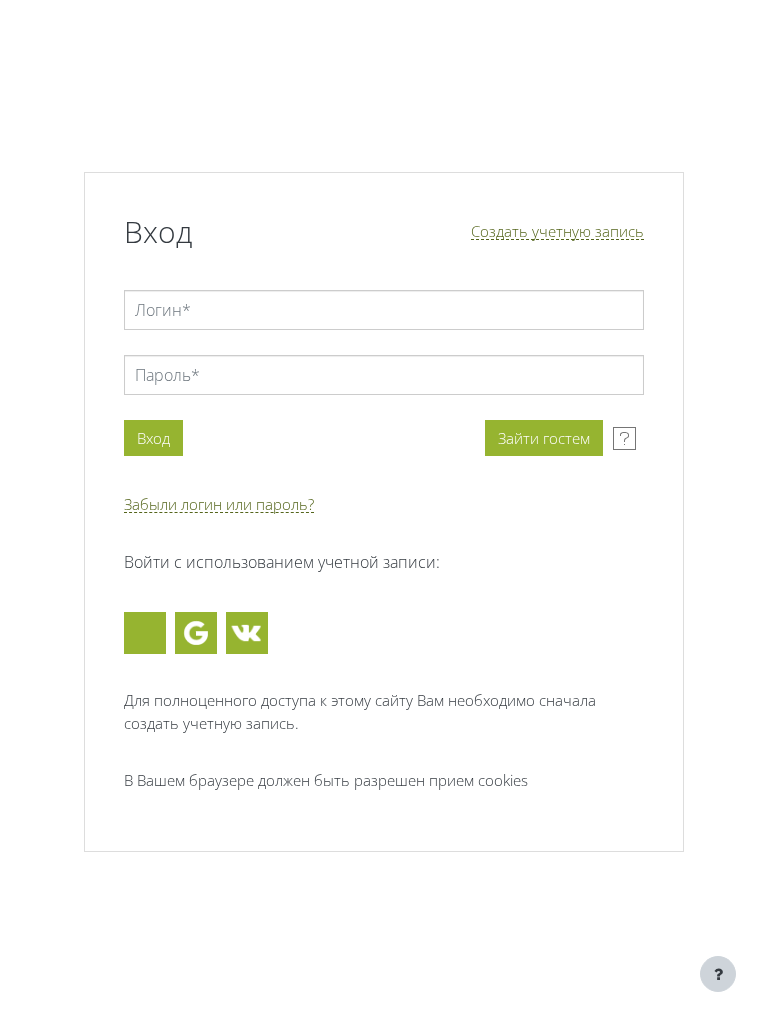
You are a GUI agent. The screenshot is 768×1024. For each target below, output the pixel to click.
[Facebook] (145, 633)
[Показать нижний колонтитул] (718, 974)
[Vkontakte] (247, 633)
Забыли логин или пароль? (219, 504)
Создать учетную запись (557, 231)
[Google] (196, 633)
